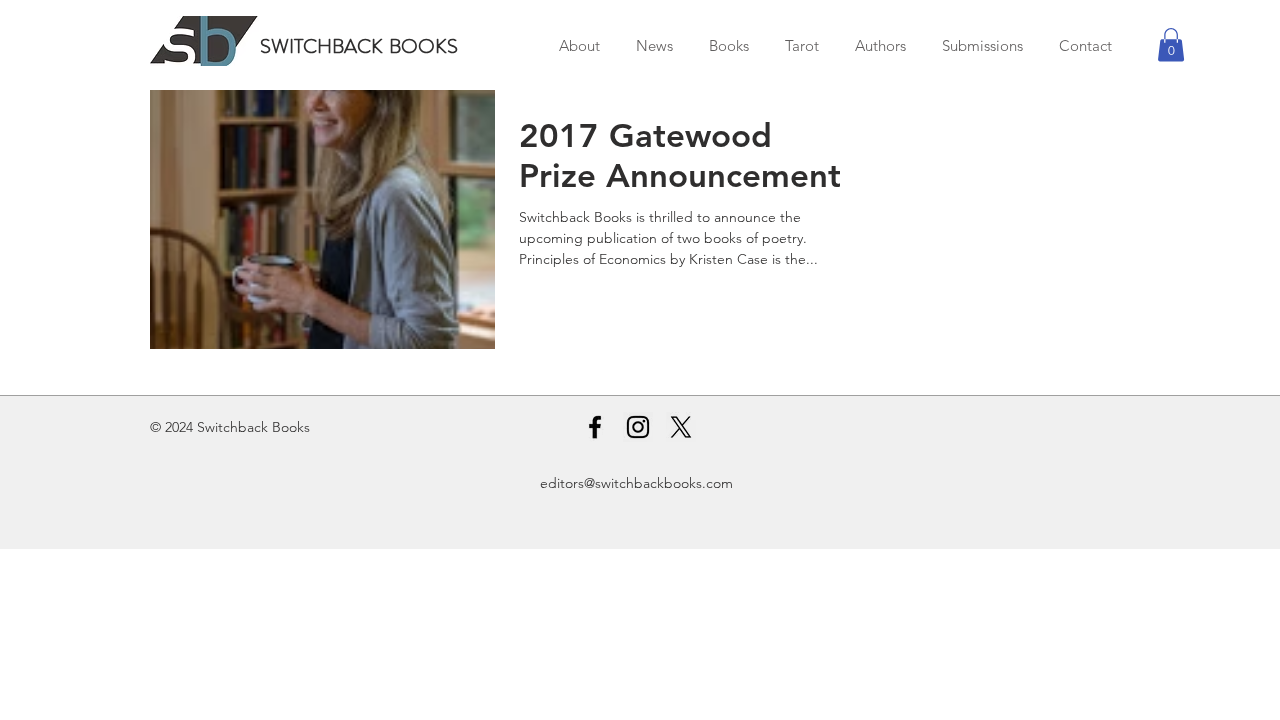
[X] (681, 427)
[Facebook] (595, 427)
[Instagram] (638, 427)
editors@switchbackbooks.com (636, 483)
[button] (1171, 44)
